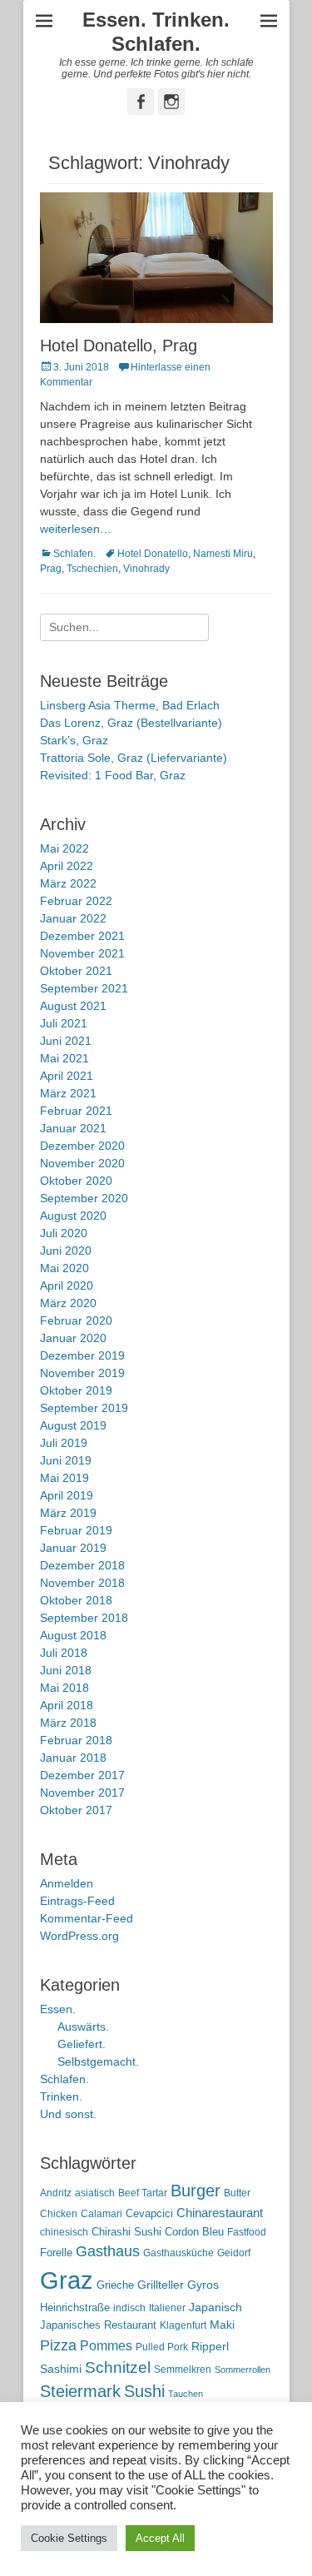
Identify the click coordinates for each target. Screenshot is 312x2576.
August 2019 (73, 1425)
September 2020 (84, 1198)
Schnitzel (118, 2367)
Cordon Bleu (194, 2232)
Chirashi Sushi (126, 2232)
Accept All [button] (160, 2538)
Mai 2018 (64, 1688)
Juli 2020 (64, 1233)
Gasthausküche (178, 2253)
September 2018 (84, 1618)
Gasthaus (108, 2251)
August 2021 (73, 1006)
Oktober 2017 (76, 1810)
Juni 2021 (66, 1041)
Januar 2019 (73, 1548)
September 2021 (84, 988)
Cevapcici (149, 2213)
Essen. (58, 2009)
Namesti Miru (223, 554)
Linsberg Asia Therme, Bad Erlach (130, 705)
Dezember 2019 (82, 1355)
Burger (196, 2191)
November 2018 (82, 1583)
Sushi (144, 2391)
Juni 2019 (66, 1460)
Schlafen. (74, 554)
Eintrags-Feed (77, 1901)
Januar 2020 (73, 1338)
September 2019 (84, 1408)
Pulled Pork (162, 2347)
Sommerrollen (243, 2370)
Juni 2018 (66, 1670)
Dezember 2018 (82, 1565)
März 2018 (68, 1723)
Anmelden (67, 1883)
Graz (67, 2280)
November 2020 (82, 1163)
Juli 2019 (64, 1443)
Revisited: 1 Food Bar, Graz (113, 775)
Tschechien (92, 569)
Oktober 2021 (76, 971)
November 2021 (82, 953)
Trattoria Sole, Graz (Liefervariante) (134, 758)
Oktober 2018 (76, 1600)
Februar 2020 (76, 1320)
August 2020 (73, 1216)
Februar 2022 (76, 901)
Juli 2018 (64, 1653)
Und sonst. (68, 2114)
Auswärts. (83, 2026)
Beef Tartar (143, 2193)
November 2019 (82, 1373)
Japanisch (215, 2307)
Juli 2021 (64, 1023)
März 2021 (68, 1093)
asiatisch (95, 2193)
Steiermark (80, 2391)
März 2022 (68, 883)
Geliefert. (82, 2044)
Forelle (56, 2253)
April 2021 (67, 1076)
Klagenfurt (183, 2325)
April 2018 (67, 1705)
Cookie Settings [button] (69, 2538)
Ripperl (210, 2347)
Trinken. (61, 2096)
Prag (51, 569)
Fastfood (247, 2232)
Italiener (167, 2308)
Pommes (106, 2345)
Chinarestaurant (220, 2213)
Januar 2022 (73, 918)
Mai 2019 (64, 1478)
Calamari (102, 2214)
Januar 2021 (73, 1128)
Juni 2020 (66, 1251)
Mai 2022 (64, 848)
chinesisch (64, 2232)
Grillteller (161, 2285)
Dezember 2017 (82, 1775)
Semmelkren (183, 2370)
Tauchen (186, 2394)
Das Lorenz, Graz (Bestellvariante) (131, 723)
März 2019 (68, 1513)
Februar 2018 (76, 1740)
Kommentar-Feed (87, 1918)
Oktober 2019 (76, 1390)
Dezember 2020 (82, 1146)
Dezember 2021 (82, 936)
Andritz (56, 2193)
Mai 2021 (64, 1058)
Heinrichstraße (75, 2307)
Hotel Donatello (153, 554)
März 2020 (68, 1303)
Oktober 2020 (76, 1181)
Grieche (115, 2285)
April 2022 (67, 866)
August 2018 (73, 1635)
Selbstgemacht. (98, 2061)
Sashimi (61, 2369)
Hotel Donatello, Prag (119, 346)
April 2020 (67, 1286)
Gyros (203, 2285)
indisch (129, 2308)
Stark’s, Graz (74, 740)
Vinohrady (146, 569)
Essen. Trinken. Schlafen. (156, 32)
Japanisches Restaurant (98, 2325)
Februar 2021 (76, 1111)
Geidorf (234, 2253)
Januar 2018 (73, 1758)
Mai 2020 (64, 1268)
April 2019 (67, 1495)
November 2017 (82, 1793)
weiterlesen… (76, 529)
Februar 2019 (76, 1530)
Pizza (58, 2345)
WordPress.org (79, 1936)
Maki (222, 2325)
